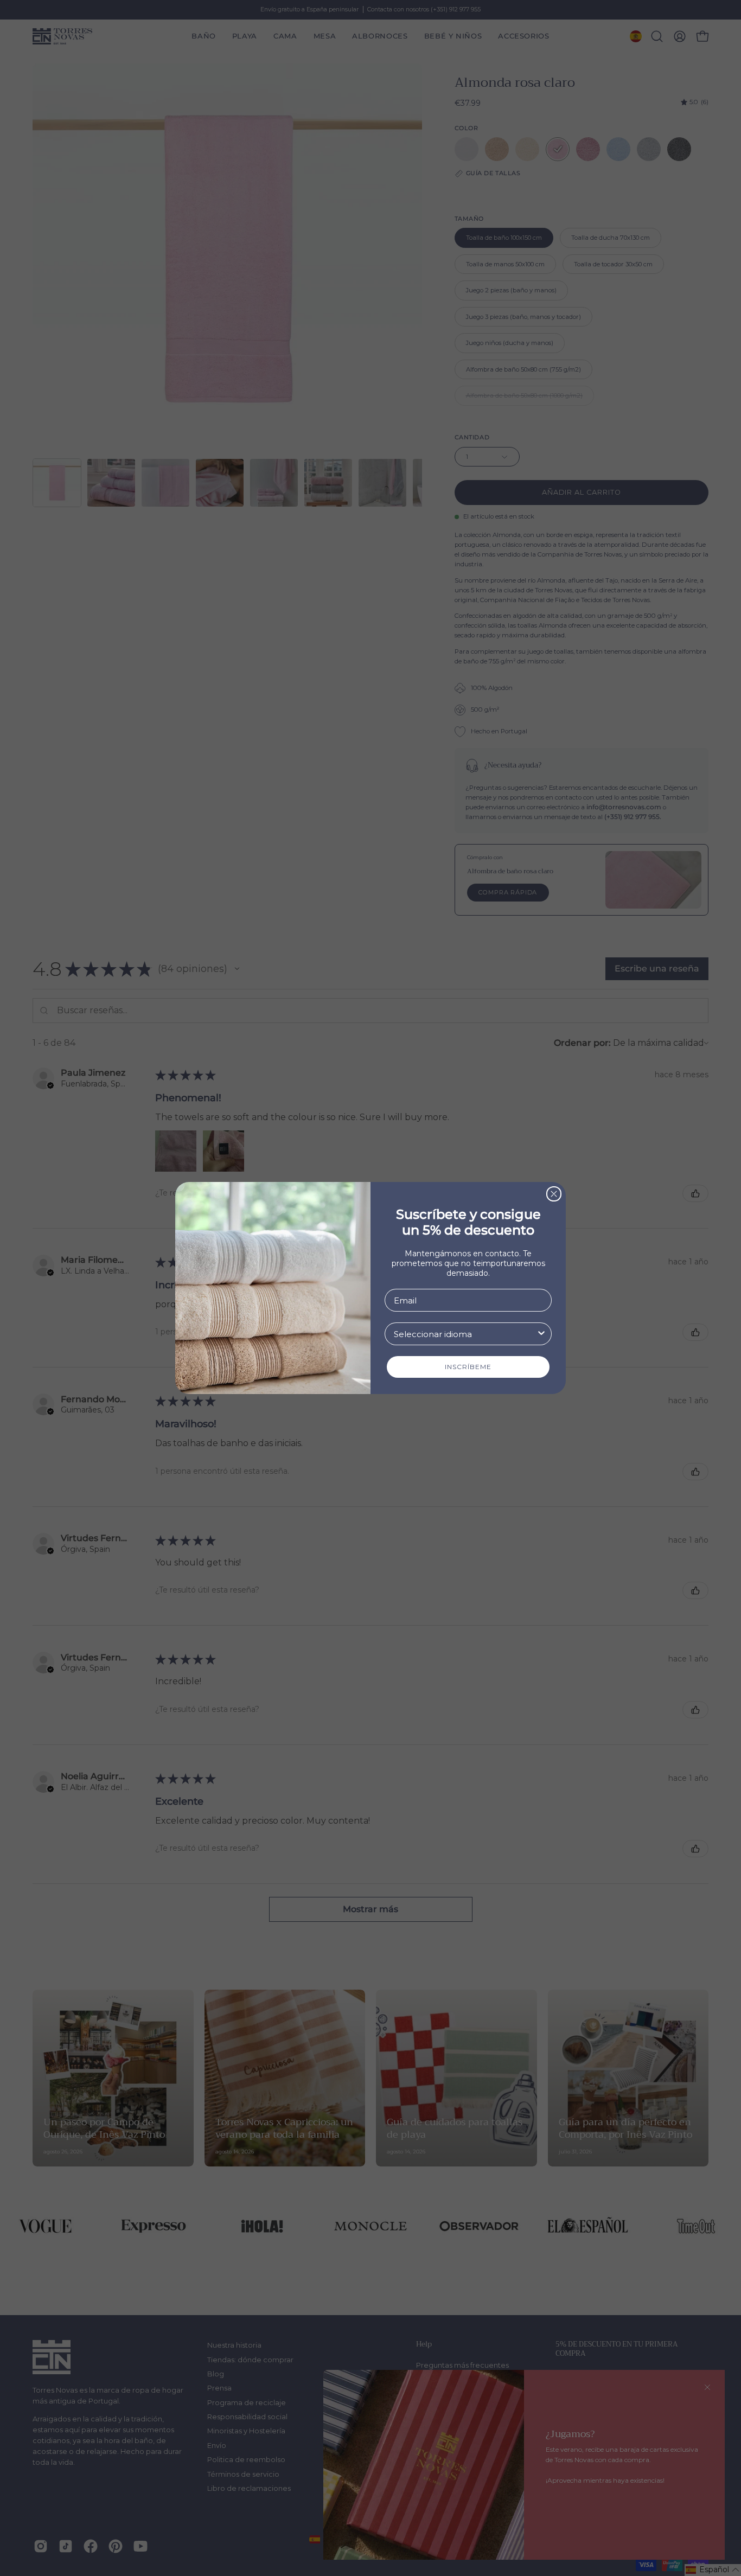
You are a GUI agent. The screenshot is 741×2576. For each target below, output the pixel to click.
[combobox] (465, 1334)
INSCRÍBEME (468, 1367)
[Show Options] (541, 1334)
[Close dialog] (554, 1194)
